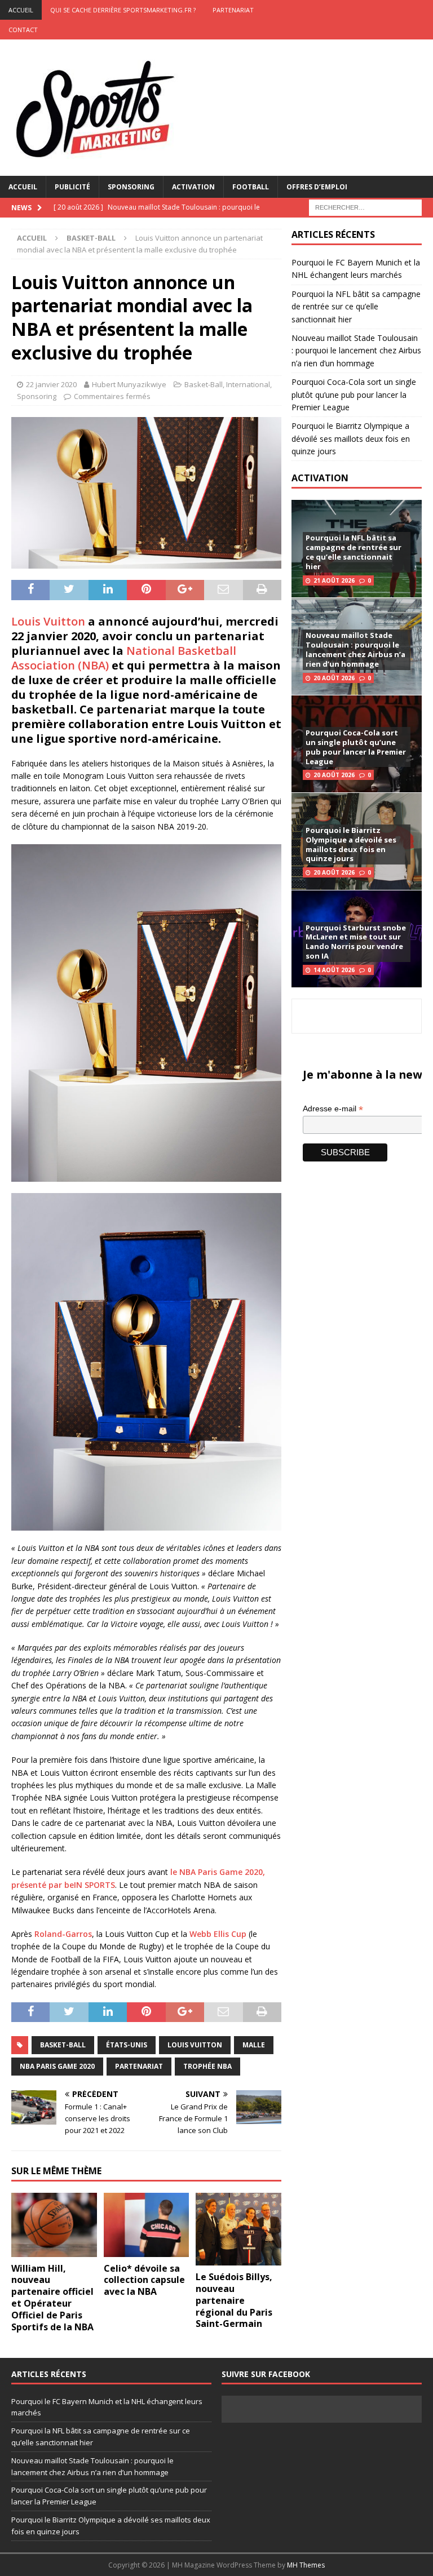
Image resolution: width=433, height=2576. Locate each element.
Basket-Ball (204, 384)
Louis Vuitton (48, 621)
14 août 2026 (334, 970)
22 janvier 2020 (51, 384)
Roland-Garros (63, 1934)
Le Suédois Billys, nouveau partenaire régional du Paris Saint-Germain (234, 2300)
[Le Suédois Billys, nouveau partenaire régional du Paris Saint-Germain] (238, 2229)
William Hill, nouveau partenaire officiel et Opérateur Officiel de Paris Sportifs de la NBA (52, 2298)
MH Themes (306, 2565)
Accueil (23, 187)
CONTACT (23, 30)
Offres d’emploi (317, 187)
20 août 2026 (334, 678)
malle (254, 2045)
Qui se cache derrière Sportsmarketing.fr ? (123, 10)
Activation (193, 187)
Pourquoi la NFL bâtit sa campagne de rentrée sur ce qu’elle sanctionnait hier (356, 307)
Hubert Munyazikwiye (129, 384)
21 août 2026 (334, 580)
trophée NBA (207, 2066)
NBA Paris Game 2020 (57, 2066)
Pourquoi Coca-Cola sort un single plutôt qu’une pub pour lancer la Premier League (354, 394)
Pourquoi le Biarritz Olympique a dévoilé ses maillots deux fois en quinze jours (351, 438)
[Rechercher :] (365, 207)
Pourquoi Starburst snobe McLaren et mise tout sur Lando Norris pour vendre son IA (356, 942)
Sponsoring (131, 187)
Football (251, 187)
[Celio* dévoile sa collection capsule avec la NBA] (147, 2225)
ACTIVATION (320, 478)
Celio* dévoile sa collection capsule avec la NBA (144, 2280)
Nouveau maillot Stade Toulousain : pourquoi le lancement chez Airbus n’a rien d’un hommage (356, 351)
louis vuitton (195, 2045)
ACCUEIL (21, 10)
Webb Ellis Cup (218, 1934)
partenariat (139, 2066)
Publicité (72, 187)
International (248, 384)
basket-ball (63, 2045)
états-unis (127, 2045)
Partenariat (233, 10)
